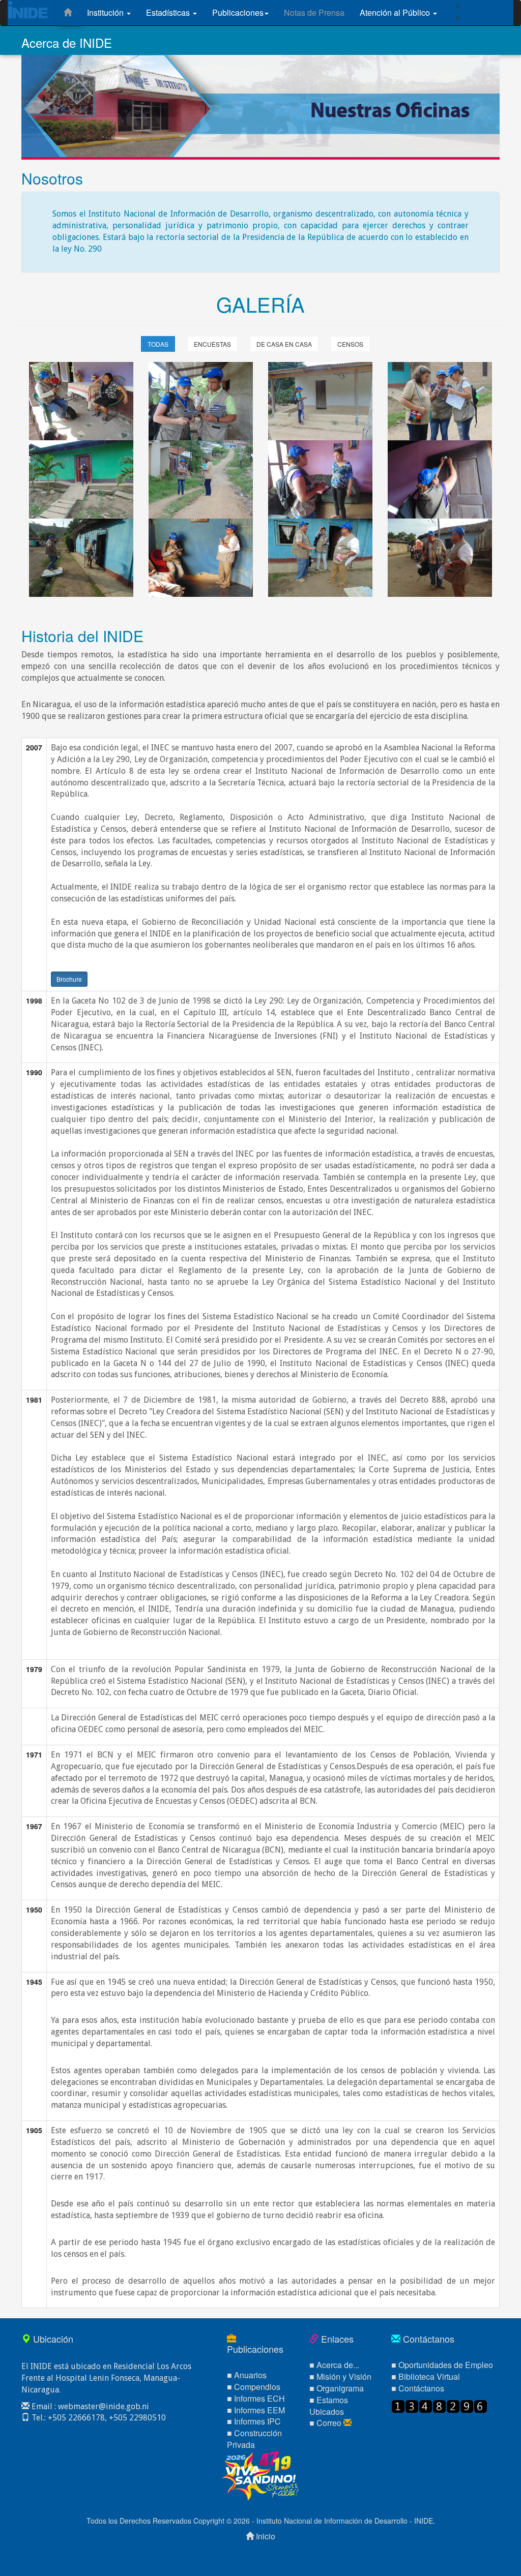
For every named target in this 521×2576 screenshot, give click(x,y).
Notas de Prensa (314, 12)
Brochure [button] (69, 979)
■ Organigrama (337, 2388)
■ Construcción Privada (254, 2439)
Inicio (266, 2536)
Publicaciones (238, 12)
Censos (350, 344)
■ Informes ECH (256, 2398)
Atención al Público (396, 12)
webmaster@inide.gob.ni (104, 2406)
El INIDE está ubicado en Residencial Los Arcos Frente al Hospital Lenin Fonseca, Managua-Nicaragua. (106, 2378)
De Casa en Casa (284, 344)
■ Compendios (254, 2387)
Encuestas (212, 344)
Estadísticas (169, 12)
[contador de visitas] (439, 2405)
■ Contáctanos (418, 2388)
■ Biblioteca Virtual (426, 2376)
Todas (158, 344)
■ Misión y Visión (340, 2376)
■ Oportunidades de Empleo (442, 2365)
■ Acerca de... (334, 2365)
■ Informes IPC (254, 2421)
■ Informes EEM (256, 2410)
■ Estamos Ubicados (329, 2406)
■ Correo (326, 2423)
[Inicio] (68, 13)
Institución (106, 12)
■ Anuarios (247, 2375)
